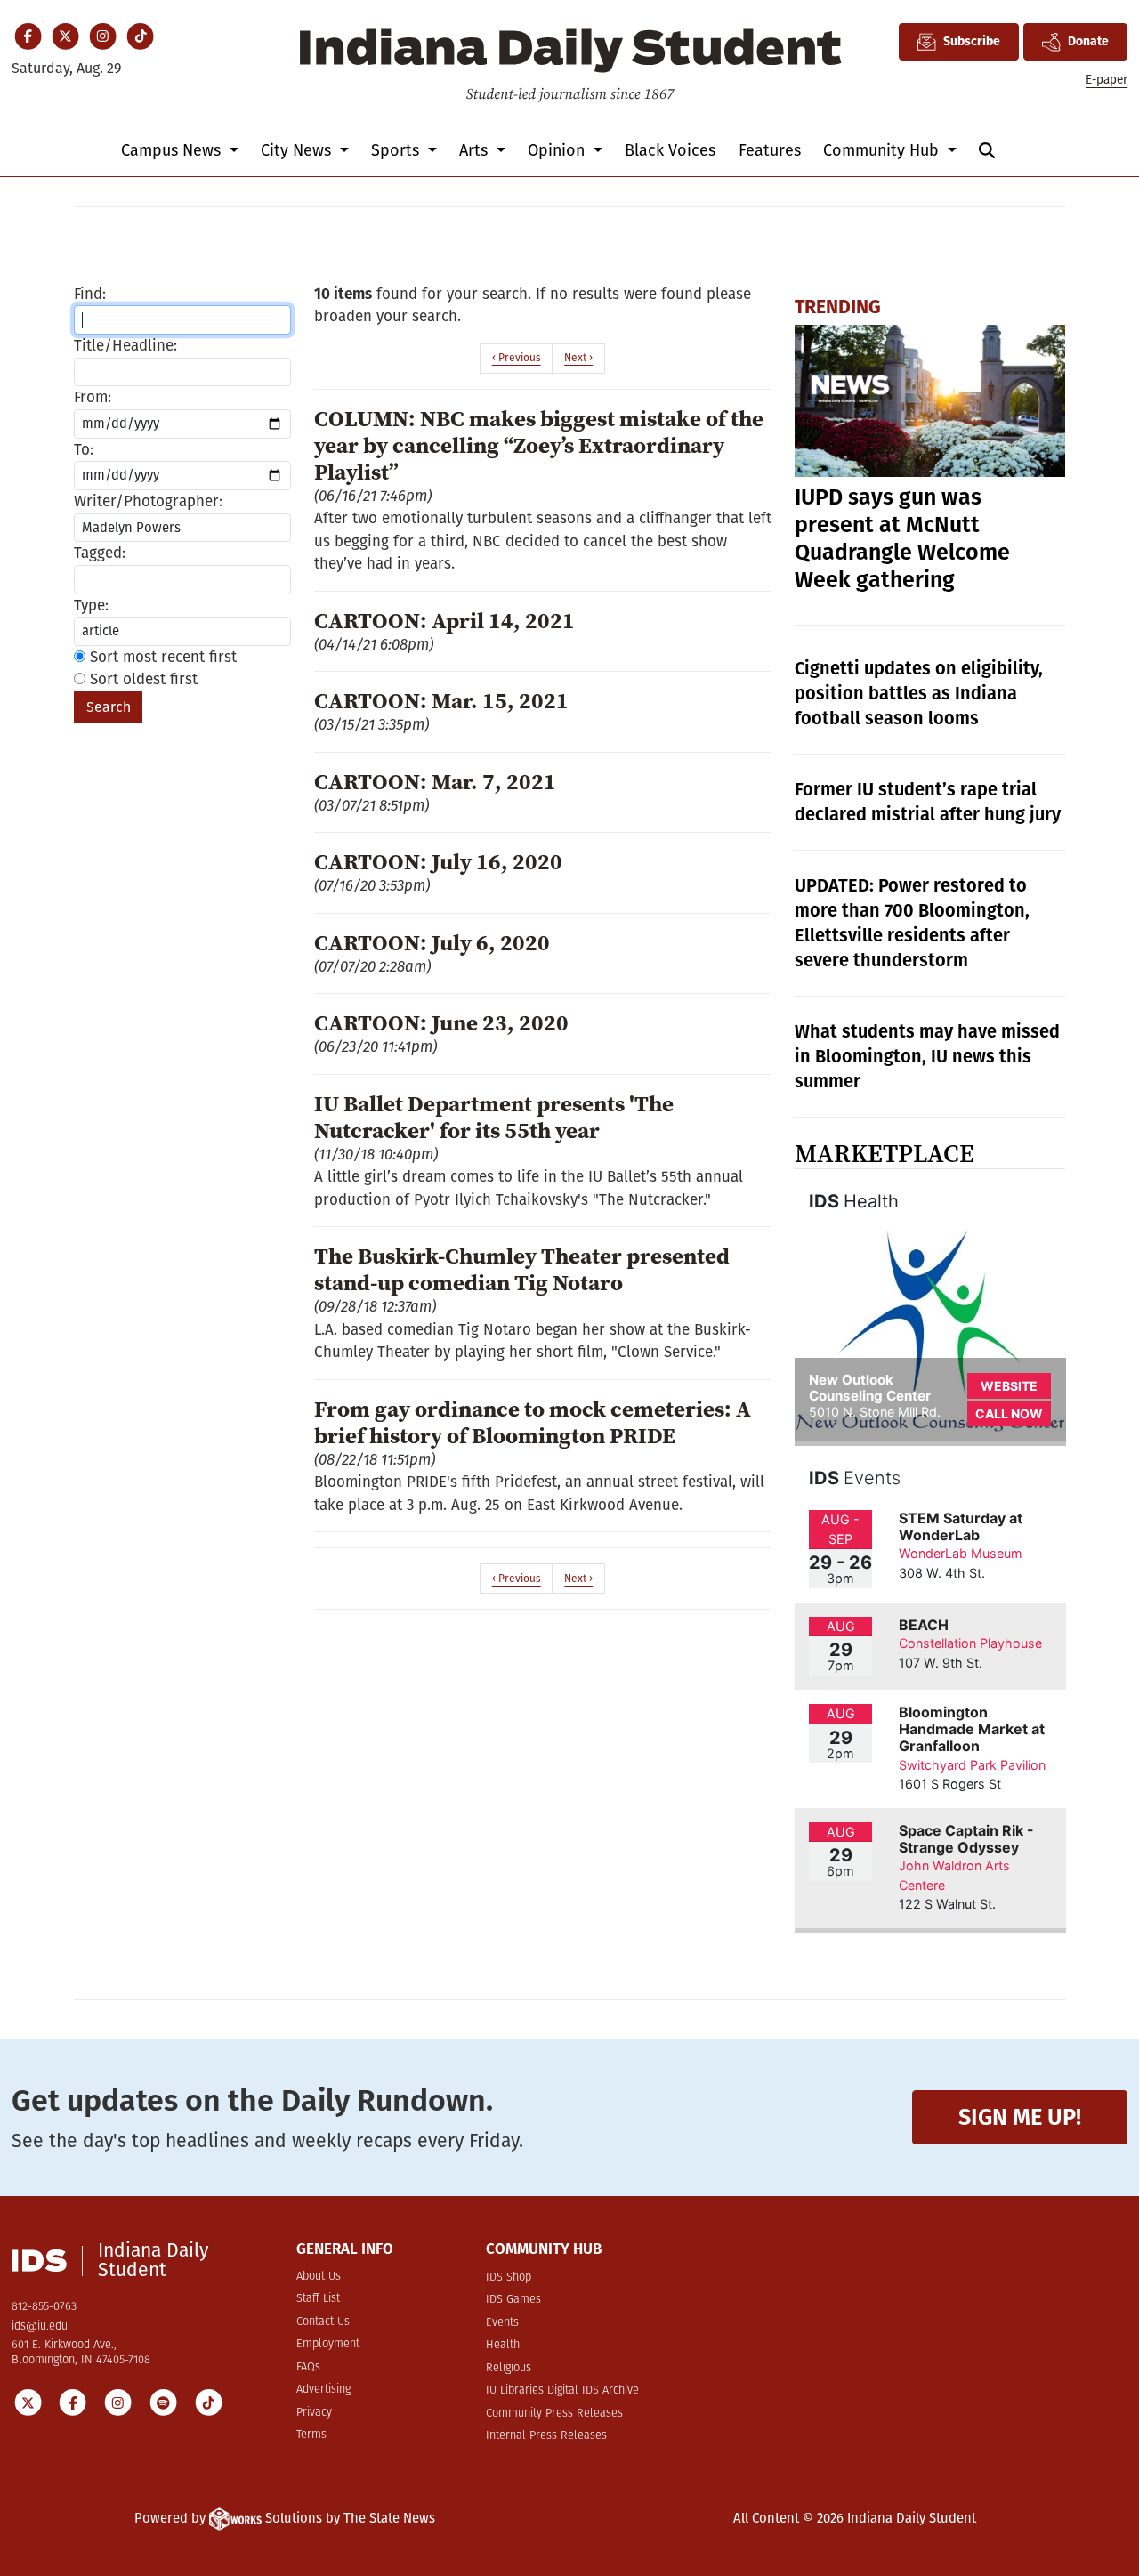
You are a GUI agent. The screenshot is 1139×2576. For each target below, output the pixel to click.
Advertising (323, 2390)
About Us (319, 2277)
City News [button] (298, 150)
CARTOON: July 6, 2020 (432, 942)
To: (84, 450)
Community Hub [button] (883, 150)
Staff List (318, 2299)
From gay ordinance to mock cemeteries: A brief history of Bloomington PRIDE (533, 1422)
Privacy (314, 2413)
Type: (91, 606)
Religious (509, 2368)
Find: (90, 294)
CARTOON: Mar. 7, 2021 (435, 781)
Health (503, 2345)
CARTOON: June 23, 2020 (441, 1022)
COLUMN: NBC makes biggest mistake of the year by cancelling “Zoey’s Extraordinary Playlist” (539, 445)
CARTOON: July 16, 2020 (438, 861)
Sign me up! (1020, 2117)
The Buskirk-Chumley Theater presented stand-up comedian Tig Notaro (522, 1269)
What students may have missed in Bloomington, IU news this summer (927, 1056)
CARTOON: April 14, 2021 (444, 620)
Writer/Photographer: (148, 501)
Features (770, 150)
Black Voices (670, 150)
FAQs (308, 2367)
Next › (578, 358)
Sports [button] (397, 150)
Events (502, 2323)
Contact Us (323, 2322)
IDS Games (513, 2300)
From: (93, 397)
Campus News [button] (173, 150)
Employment (328, 2344)
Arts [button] (476, 150)
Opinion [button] (558, 150)
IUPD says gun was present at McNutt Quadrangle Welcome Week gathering (902, 539)
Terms (311, 2435)
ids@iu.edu (40, 2326)
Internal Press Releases (546, 2436)
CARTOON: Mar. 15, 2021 (441, 700)
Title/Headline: (125, 346)
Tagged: (100, 553)
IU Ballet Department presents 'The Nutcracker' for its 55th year (494, 1117)
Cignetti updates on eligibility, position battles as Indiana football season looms (919, 693)
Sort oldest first (141, 679)
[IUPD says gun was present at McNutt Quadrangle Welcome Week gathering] (930, 401)
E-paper (1107, 80)
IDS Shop (509, 2277)
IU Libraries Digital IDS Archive (562, 2390)
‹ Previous (517, 358)
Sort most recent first (161, 657)
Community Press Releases (554, 2414)
